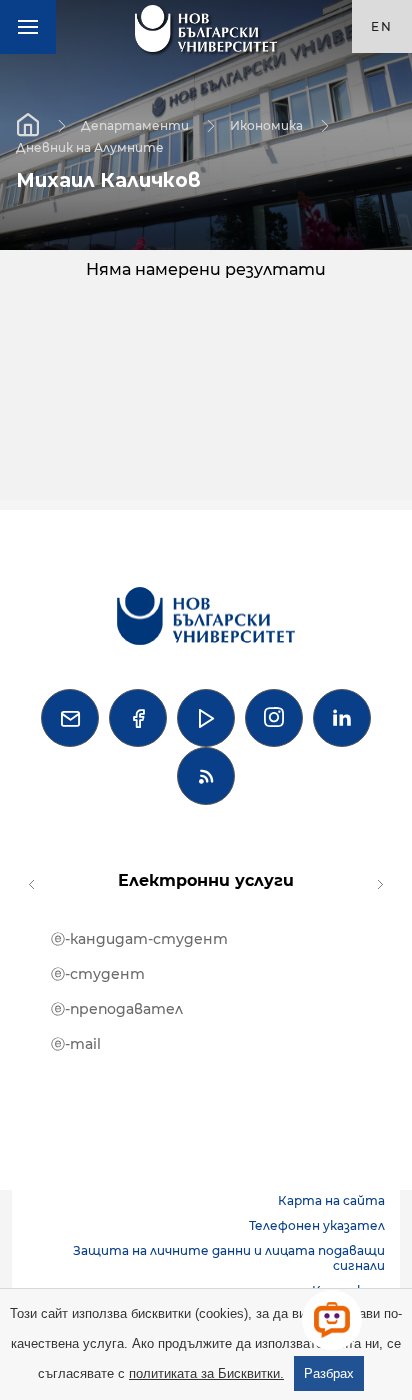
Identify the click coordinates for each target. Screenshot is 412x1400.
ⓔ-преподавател (117, 1009)
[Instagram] (274, 718)
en (382, 26)
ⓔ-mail (76, 1044)
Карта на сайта (331, 1200)
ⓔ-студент (98, 974)
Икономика (266, 124)
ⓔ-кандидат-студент (139, 939)
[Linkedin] (342, 718)
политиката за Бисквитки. (206, 1373)
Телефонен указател (317, 1225)
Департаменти (135, 124)
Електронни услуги (206, 880)
